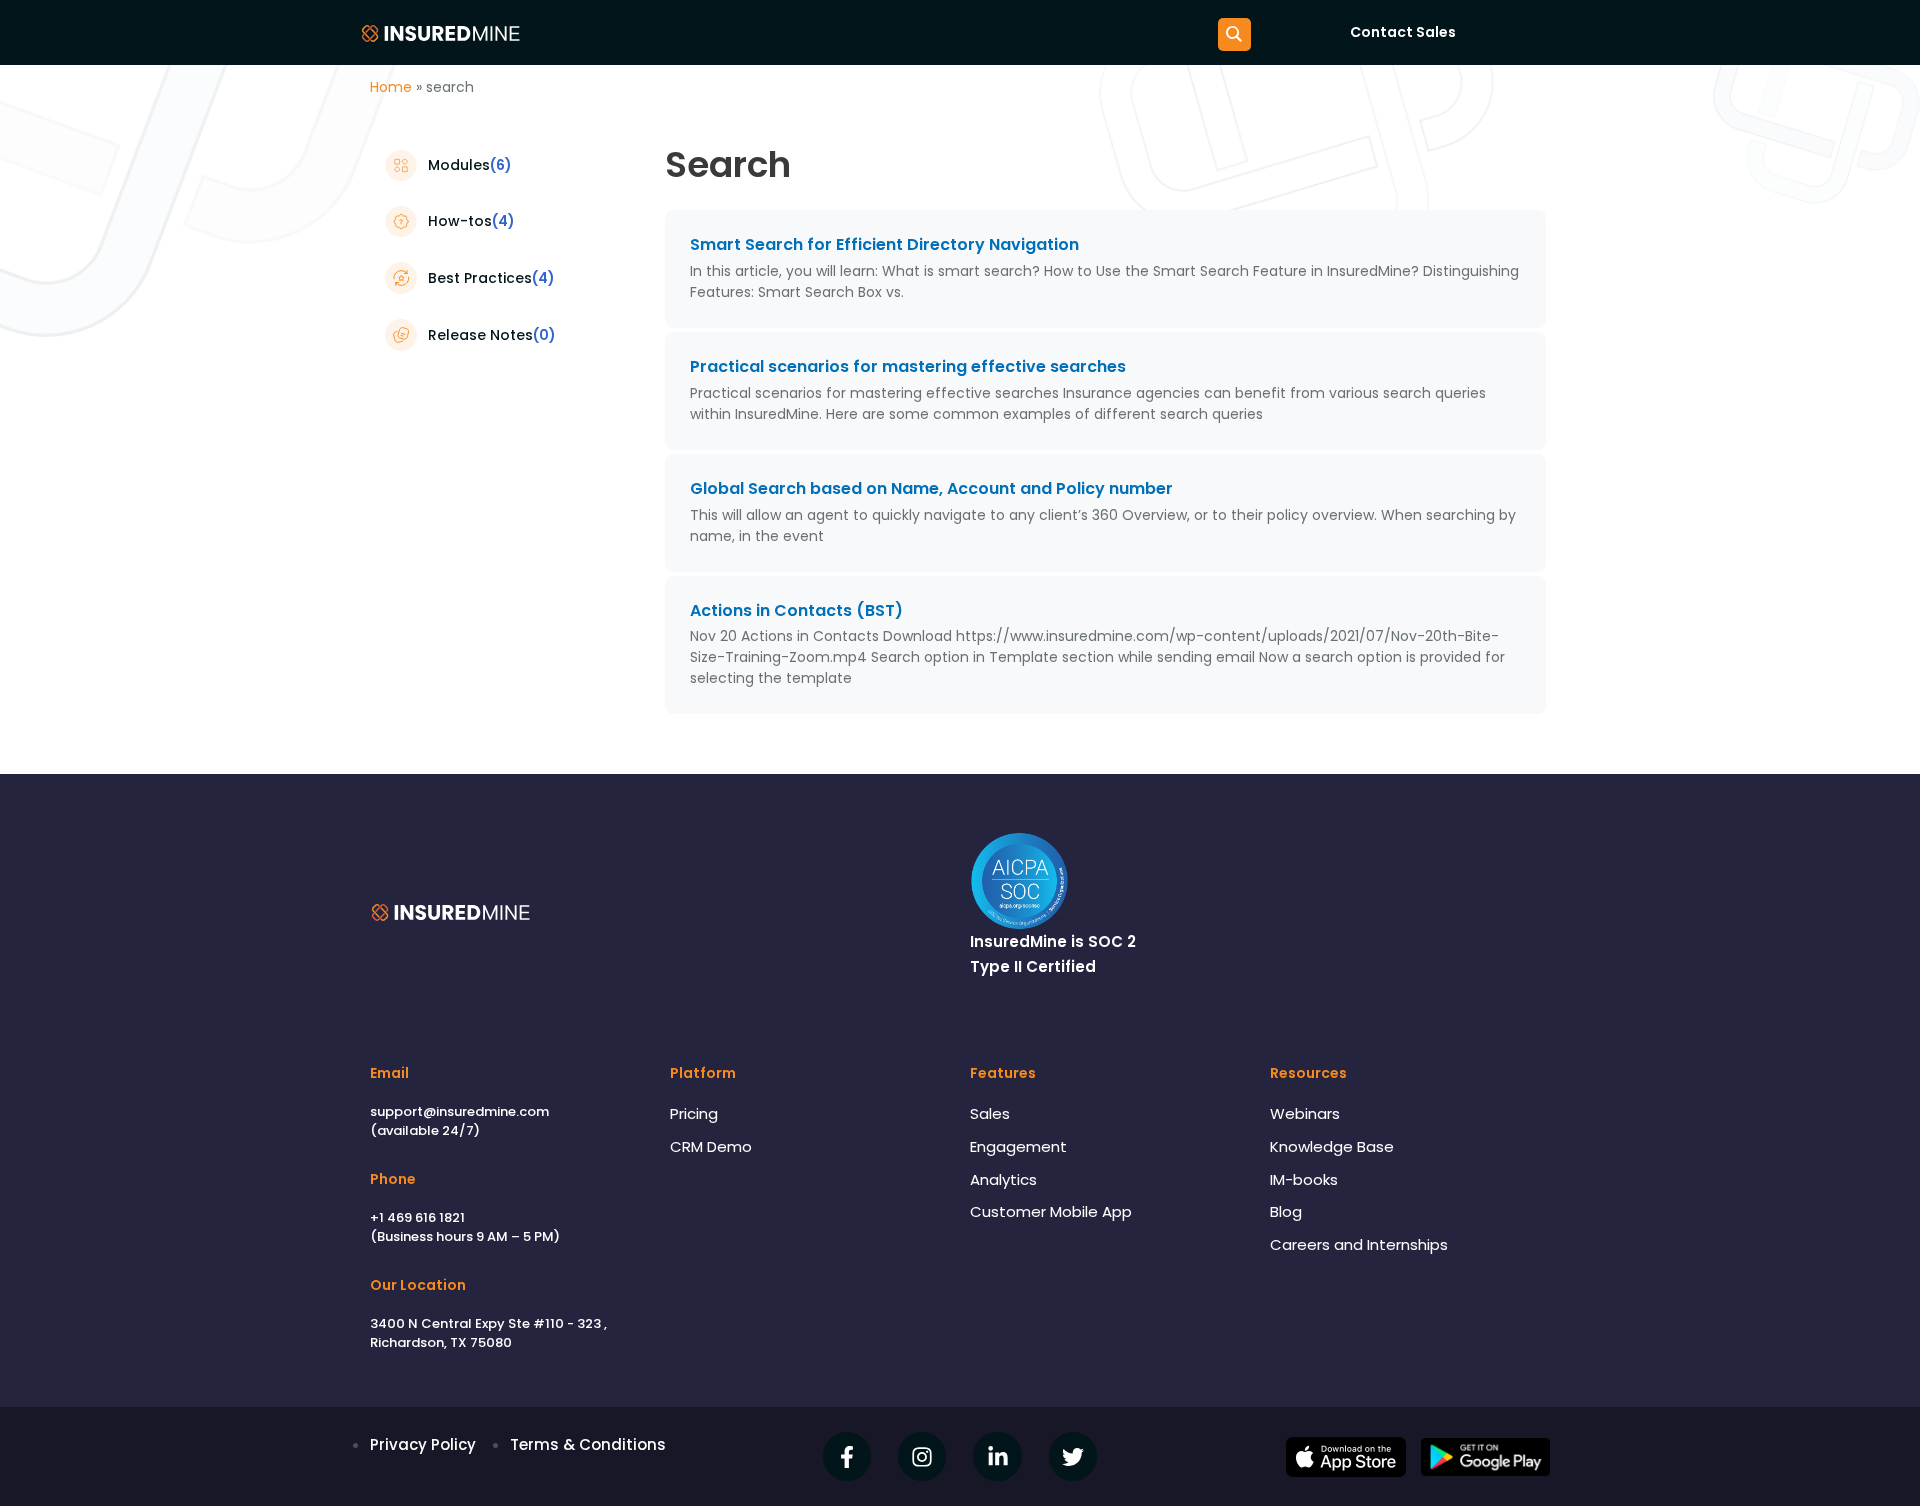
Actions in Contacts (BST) (796, 610)
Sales (990, 1113)
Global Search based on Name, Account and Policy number (931, 488)
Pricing (694, 1113)
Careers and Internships (1359, 1244)
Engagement (1018, 1146)
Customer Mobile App (1051, 1211)
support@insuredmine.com (459, 1111)
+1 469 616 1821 (417, 1217)
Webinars (1305, 1113)
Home (391, 87)
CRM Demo (711, 1146)
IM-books (1304, 1179)
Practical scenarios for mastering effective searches (908, 366)
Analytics (1003, 1179)
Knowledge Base (1332, 1146)
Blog (1286, 1211)
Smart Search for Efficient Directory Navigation (884, 244)
